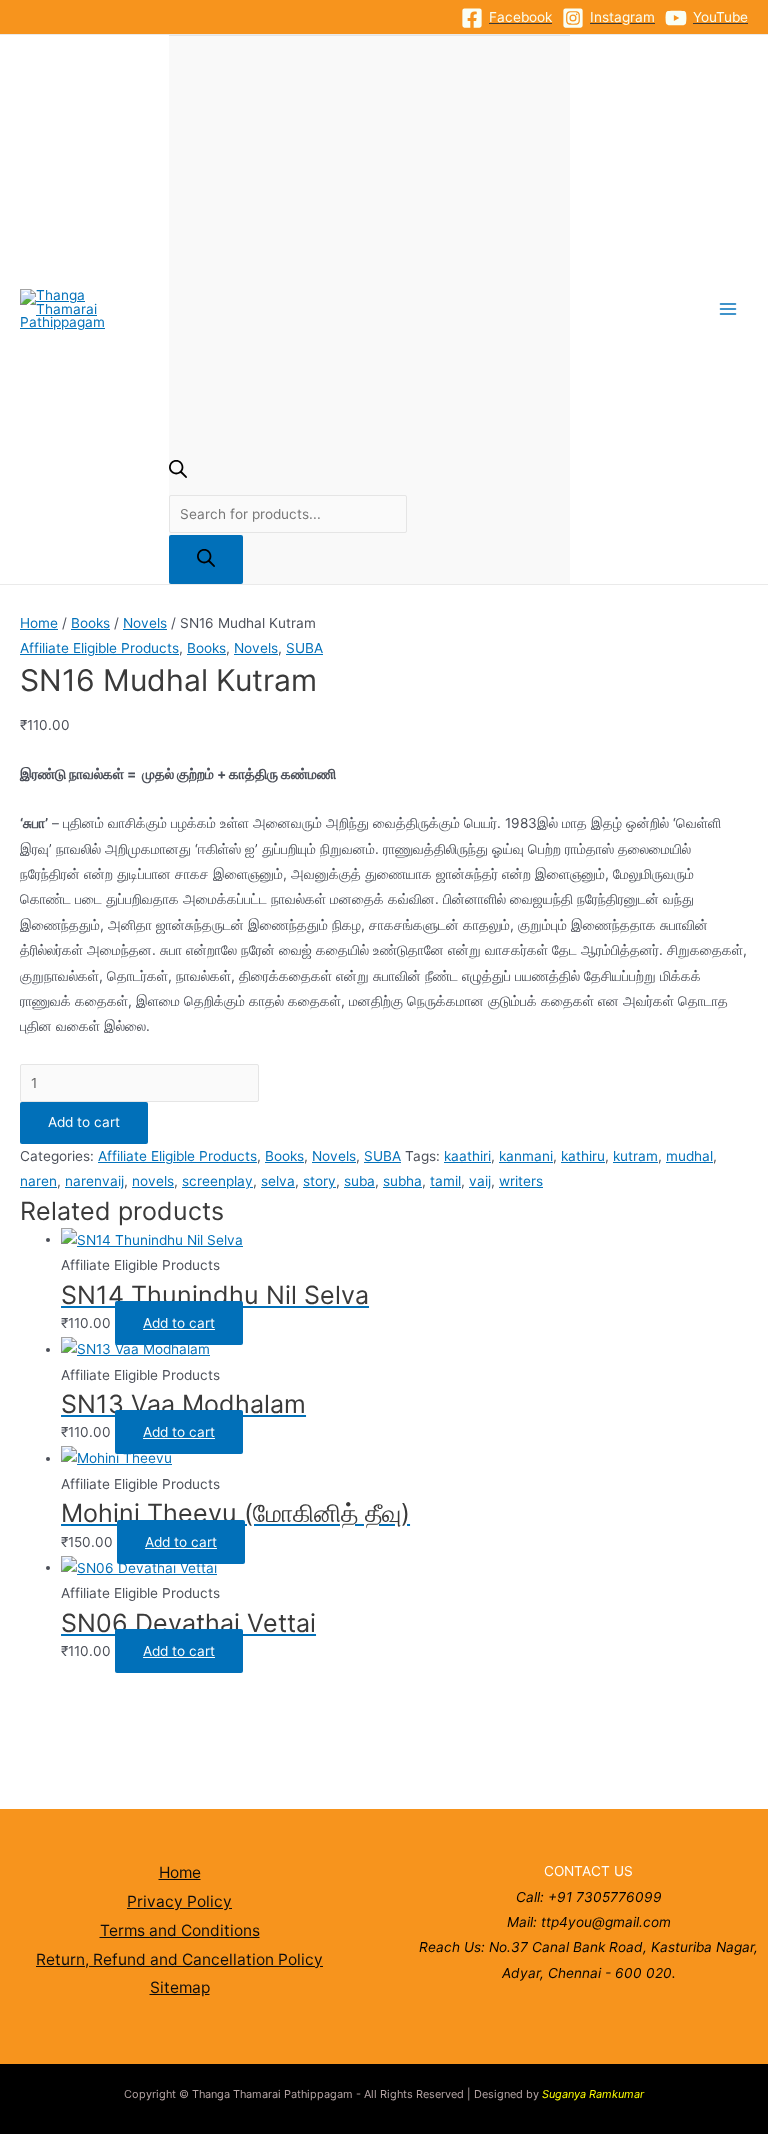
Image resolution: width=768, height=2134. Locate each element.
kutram (635, 1156)
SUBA (304, 648)
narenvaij (94, 1181)
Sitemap (180, 1987)
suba (359, 1181)
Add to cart (84, 1122)
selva (278, 1181)
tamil (445, 1181)
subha (402, 1181)
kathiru (583, 1156)
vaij (480, 1181)
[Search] (206, 559)
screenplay (217, 1181)
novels (153, 1181)
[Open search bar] (178, 473)
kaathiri (467, 1156)
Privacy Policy (179, 1901)
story (319, 1181)
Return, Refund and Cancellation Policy (179, 1959)
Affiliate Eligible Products (99, 648)
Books (90, 623)
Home (39, 623)
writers (521, 1181)
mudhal (689, 1156)
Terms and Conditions (180, 1930)
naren (38, 1181)
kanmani (526, 1156)
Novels (145, 623)
